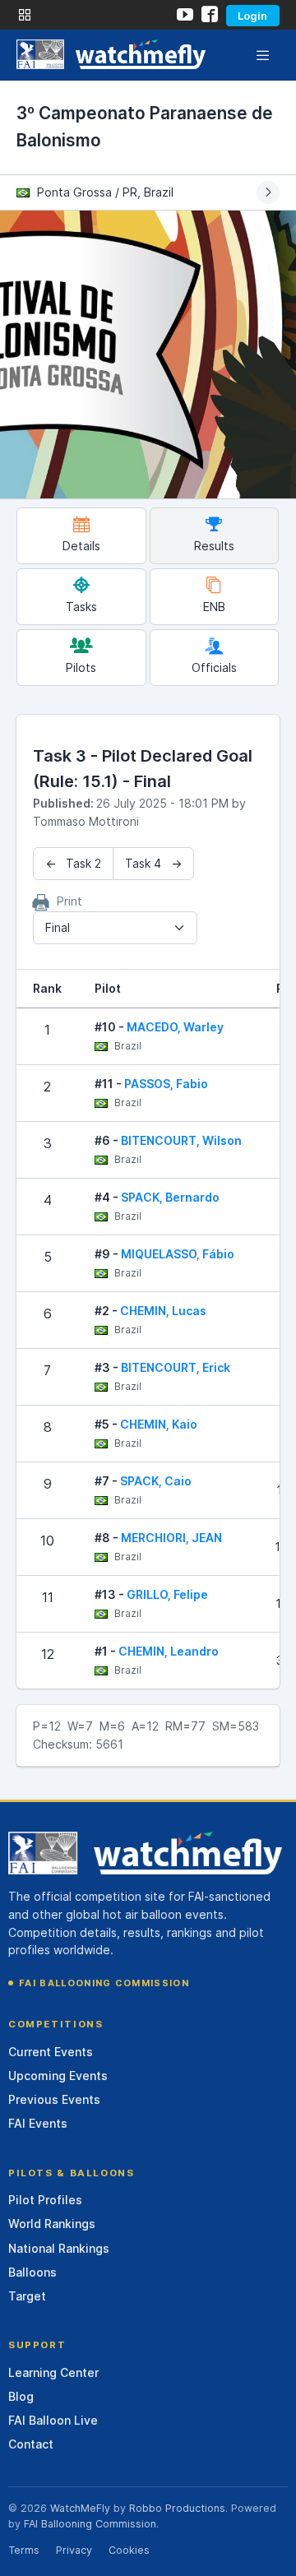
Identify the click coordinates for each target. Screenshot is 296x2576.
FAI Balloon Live (53, 2420)
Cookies (129, 2550)
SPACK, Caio (156, 1481)
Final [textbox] (58, 927)
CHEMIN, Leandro (169, 1651)
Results (214, 546)
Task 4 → (153, 863)
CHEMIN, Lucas (163, 1311)
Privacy (74, 2550)
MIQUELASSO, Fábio (178, 1254)
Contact (31, 2444)
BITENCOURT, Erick (176, 1367)
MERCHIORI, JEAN (171, 1538)
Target (27, 2296)
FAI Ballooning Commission (104, 1983)
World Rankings (52, 2224)
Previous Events (54, 2099)
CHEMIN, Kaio (159, 1424)
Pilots (81, 667)
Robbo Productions (177, 2508)
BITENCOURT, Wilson (181, 1140)
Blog (21, 2396)
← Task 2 (73, 863)
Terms (24, 2550)
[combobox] (115, 928)
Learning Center (53, 2372)
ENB (214, 607)
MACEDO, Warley (175, 1027)
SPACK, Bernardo (170, 1197)
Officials (214, 667)
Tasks (81, 607)
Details (81, 546)
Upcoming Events (58, 2076)
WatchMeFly (80, 2508)
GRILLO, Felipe (167, 1594)
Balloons (32, 2272)
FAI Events (38, 2123)
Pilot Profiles (45, 2200)
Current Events (51, 2052)
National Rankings (59, 2248)
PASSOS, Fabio (166, 1084)
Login (252, 16)
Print (68, 901)
